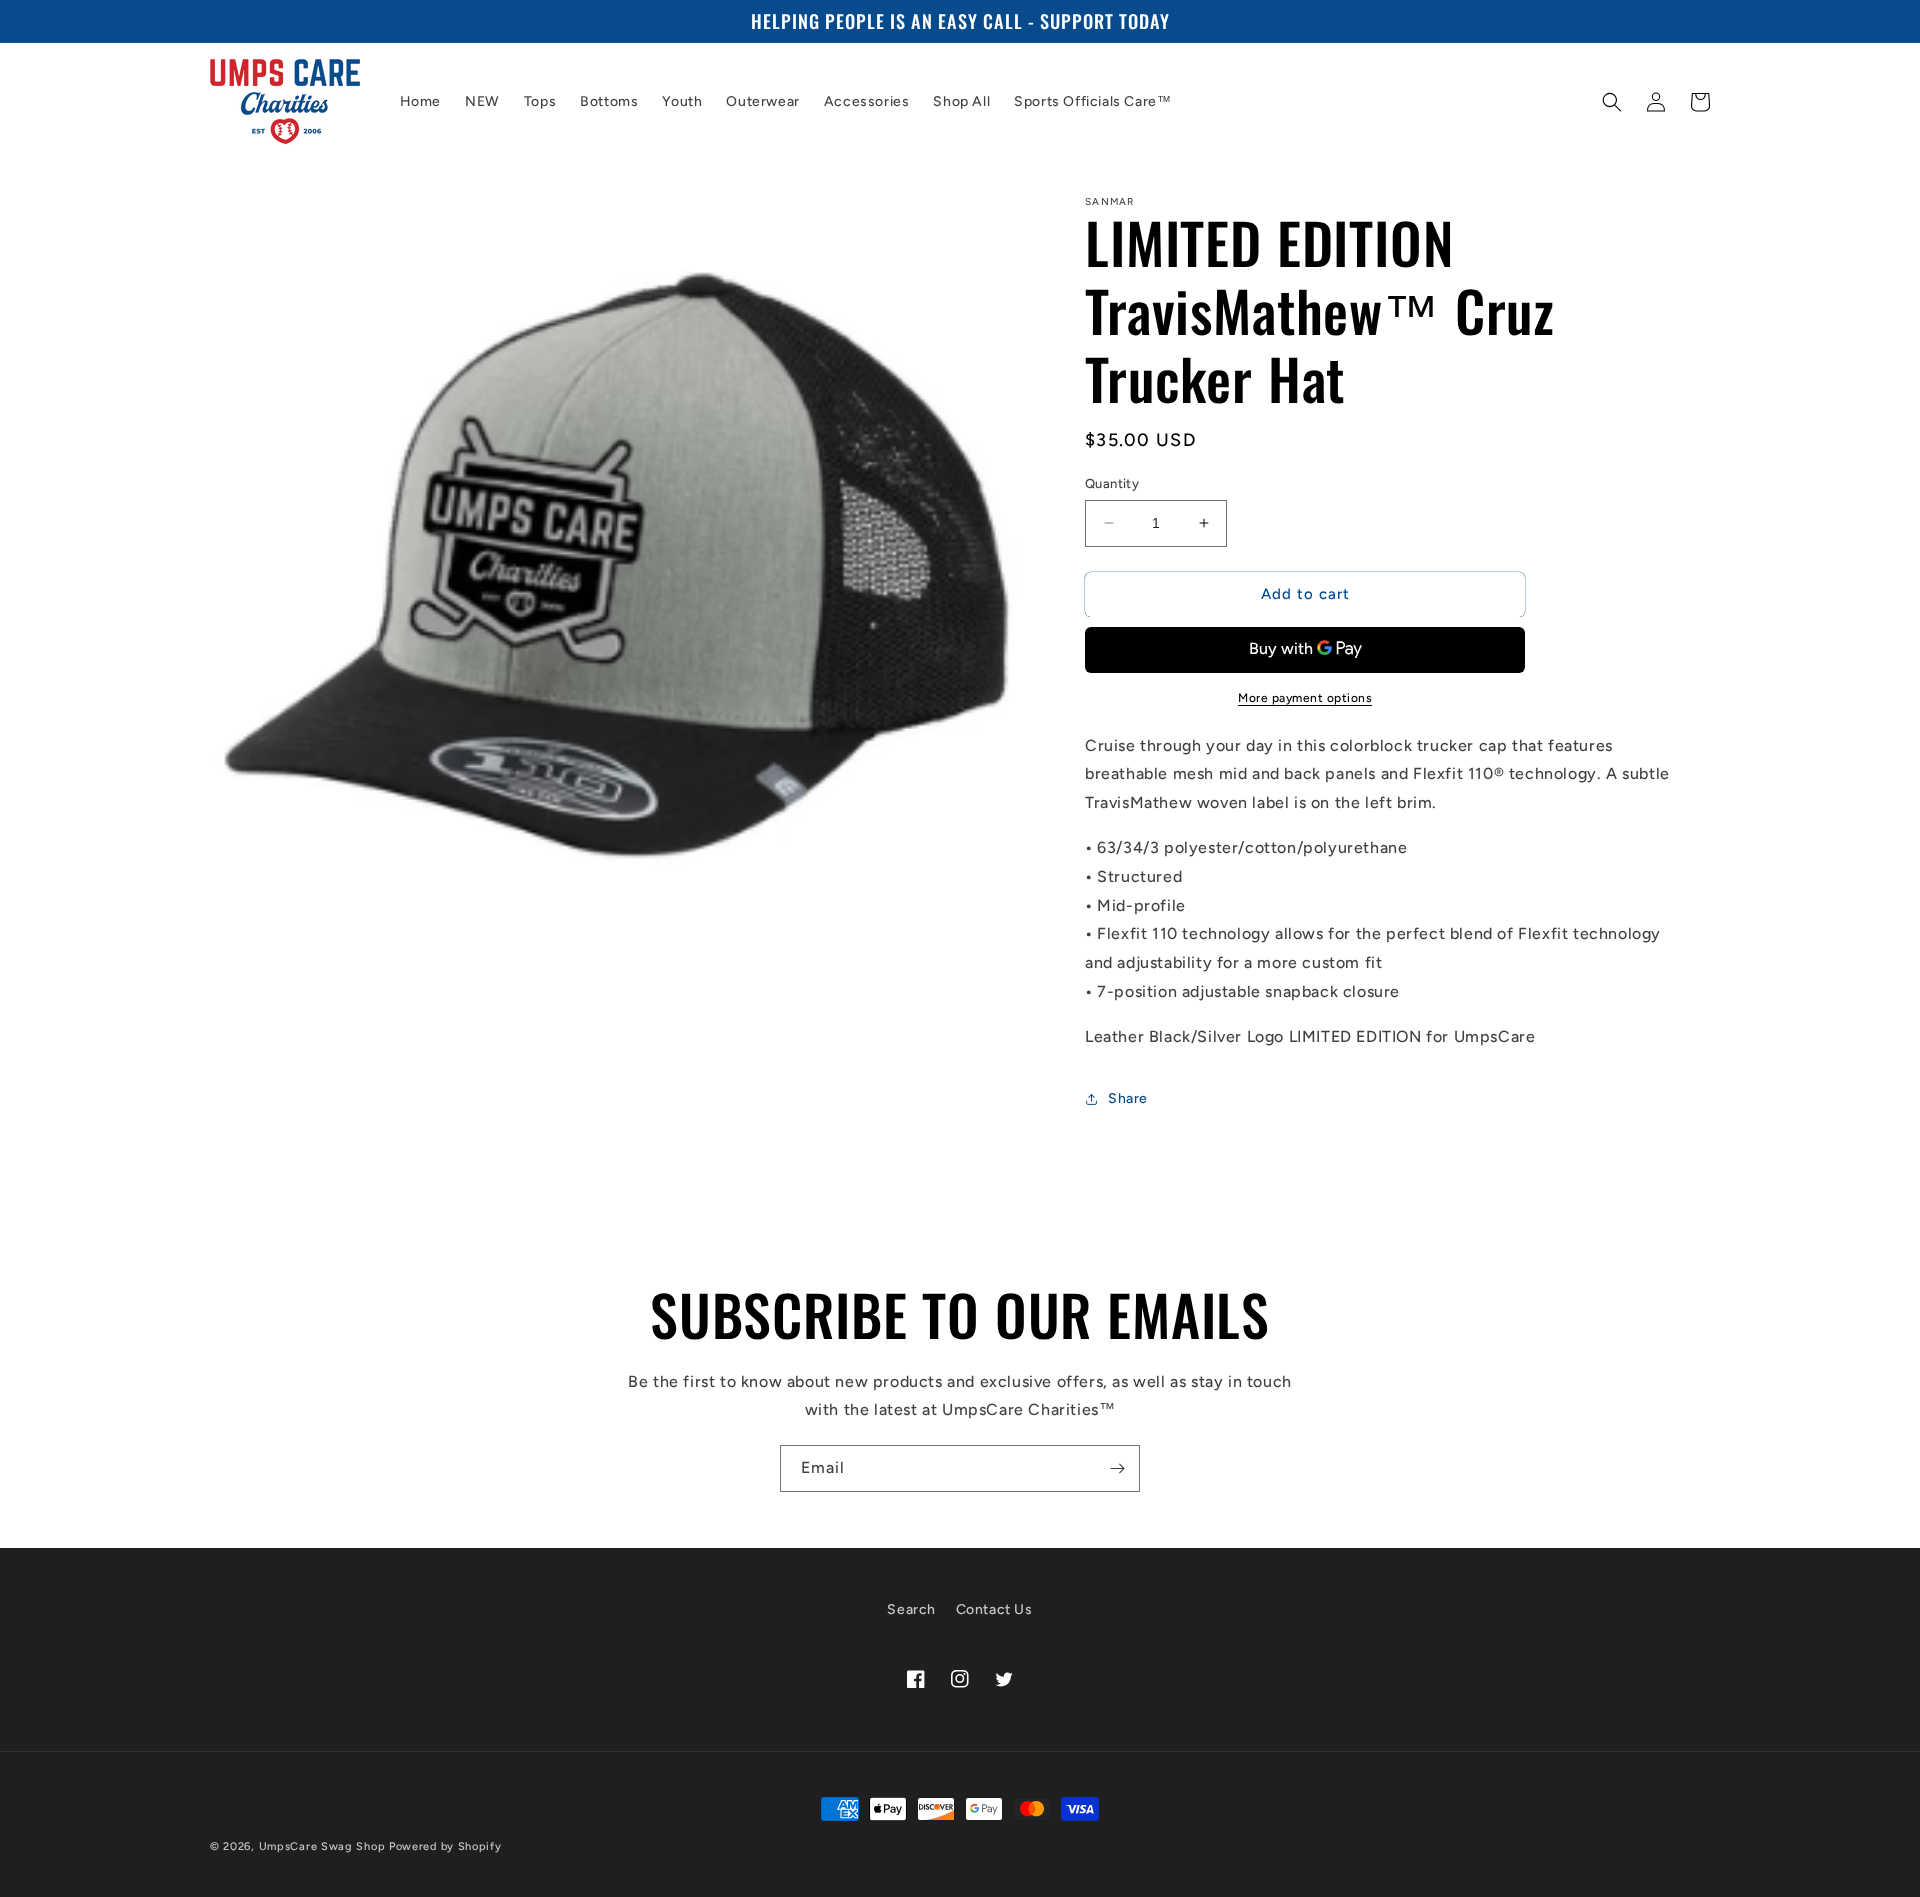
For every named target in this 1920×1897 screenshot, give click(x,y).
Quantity (1112, 483)
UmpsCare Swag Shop (322, 1846)
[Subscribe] (1117, 1468)
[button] (1612, 102)
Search (911, 1609)
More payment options (1305, 698)
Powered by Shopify (445, 1846)
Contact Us (994, 1609)
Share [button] (1128, 1098)
